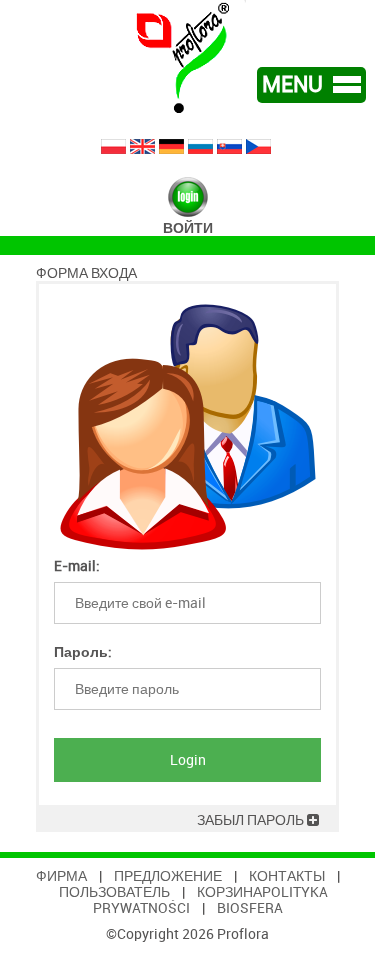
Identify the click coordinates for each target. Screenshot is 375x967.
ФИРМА (61, 876)
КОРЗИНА (229, 892)
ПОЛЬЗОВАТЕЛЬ (114, 892)
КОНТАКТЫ (287, 876)
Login (188, 760)
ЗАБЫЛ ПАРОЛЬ (252, 820)
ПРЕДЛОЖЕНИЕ (168, 876)
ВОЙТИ (188, 228)
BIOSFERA (250, 908)
